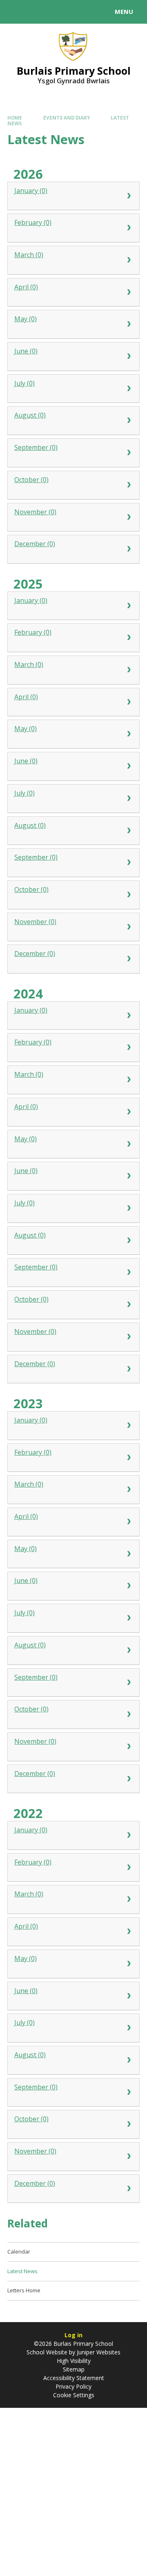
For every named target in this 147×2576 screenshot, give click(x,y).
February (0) (33, 222)
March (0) (29, 255)
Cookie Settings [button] (74, 2395)
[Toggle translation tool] (36, 12)
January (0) (31, 191)
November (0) (35, 512)
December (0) (35, 544)
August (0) (30, 415)
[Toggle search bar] (16, 12)
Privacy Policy (73, 2386)
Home (15, 118)
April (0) (26, 287)
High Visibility (74, 2361)
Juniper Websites (98, 2352)
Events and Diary (67, 118)
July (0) (24, 383)
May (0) (26, 319)
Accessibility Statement (74, 2378)
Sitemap (74, 2369)
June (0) (26, 351)
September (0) (36, 447)
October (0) (31, 480)
